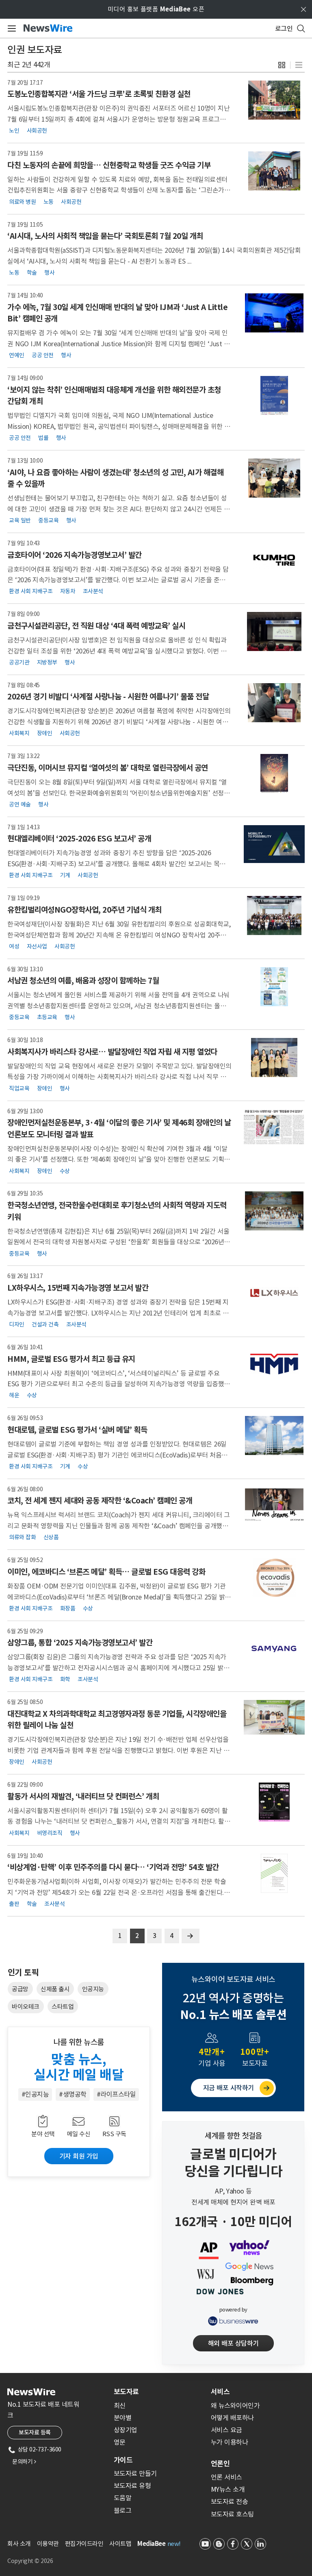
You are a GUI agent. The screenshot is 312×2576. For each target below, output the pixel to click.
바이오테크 (26, 2007)
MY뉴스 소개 (228, 2489)
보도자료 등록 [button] (35, 2432)
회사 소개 (19, 2544)
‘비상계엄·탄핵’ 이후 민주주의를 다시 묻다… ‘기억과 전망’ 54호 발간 (113, 1867)
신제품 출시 (55, 1989)
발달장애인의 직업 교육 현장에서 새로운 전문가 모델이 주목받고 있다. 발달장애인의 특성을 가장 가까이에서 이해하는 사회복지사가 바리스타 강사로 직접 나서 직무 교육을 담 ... (119, 1077)
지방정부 (47, 662)
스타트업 (63, 2007)
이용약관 (48, 2544)
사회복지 (19, 733)
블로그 (123, 2510)
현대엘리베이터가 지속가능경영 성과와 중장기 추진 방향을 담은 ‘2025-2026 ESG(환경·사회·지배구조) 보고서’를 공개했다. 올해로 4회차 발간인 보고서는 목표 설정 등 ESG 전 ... (116, 864)
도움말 (123, 2498)
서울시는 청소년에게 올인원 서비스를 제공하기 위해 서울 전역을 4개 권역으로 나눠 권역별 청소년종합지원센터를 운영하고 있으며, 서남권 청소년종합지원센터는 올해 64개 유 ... (118, 1006)
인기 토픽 (23, 1973)
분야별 (123, 2418)
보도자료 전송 (230, 2502)
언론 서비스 (226, 2477)
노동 (49, 201)
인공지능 (93, 1989)
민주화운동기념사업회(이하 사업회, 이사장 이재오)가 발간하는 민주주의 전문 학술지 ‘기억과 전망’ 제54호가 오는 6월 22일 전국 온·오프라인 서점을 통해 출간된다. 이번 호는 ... (119, 1892)
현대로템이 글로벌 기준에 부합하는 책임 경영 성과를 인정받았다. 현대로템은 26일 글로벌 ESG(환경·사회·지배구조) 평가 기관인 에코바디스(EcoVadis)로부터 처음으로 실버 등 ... (117, 1455)
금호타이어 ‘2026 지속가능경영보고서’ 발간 (75, 555)
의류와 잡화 (22, 1537)
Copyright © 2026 (30, 2561)
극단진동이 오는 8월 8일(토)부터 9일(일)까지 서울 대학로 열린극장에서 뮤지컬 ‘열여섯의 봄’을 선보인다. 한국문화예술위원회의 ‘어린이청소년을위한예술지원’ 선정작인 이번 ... (118, 793)
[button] (282, 65)
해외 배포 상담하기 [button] (233, 2343)
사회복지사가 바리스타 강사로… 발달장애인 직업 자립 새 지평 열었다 (112, 1052)
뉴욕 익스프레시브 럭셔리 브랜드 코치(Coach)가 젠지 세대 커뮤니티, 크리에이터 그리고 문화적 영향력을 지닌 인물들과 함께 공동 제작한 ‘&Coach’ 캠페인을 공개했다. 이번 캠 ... (118, 1526)
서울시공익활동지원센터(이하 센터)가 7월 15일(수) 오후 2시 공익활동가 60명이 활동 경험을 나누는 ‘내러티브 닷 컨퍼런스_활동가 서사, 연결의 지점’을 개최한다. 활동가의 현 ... (119, 1821)
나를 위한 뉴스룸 (79, 2042)
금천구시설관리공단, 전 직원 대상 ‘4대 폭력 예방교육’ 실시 (96, 626)
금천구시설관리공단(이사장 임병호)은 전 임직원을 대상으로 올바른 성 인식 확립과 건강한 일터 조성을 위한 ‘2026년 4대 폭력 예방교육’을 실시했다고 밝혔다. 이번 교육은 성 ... (117, 651)
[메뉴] (10, 28)
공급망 (20, 1989)
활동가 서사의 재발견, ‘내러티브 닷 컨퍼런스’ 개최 (83, 1796)
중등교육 (48, 520)
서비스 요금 (226, 2430)
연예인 (17, 355)
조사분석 (93, 591)
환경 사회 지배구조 (31, 591)
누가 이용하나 (230, 2442)
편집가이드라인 (84, 2544)
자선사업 (37, 946)
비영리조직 (50, 1833)
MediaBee (151, 2544)
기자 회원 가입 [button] (79, 2156)
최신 (120, 2406)
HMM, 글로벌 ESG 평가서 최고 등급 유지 (71, 1359)
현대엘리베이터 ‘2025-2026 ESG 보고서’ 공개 (79, 839)
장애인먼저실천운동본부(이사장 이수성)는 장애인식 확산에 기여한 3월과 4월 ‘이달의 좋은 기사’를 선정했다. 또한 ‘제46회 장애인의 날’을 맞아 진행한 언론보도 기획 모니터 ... (119, 1159)
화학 (65, 1679)
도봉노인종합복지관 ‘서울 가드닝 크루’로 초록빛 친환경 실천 (99, 94)
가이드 (123, 2460)
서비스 (220, 2392)
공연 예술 (20, 804)
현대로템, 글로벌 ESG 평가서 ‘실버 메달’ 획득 (77, 1430)
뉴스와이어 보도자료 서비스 (233, 1979)
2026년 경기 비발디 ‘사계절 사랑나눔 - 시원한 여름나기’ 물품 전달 (108, 697)
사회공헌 (37, 131)
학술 (32, 273)
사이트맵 (120, 2544)
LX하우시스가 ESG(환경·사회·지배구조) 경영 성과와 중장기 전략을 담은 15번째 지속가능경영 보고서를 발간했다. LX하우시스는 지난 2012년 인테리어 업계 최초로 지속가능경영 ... (118, 1313)
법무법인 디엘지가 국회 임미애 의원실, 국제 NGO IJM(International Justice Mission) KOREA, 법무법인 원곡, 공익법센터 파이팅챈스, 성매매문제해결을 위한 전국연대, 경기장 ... (119, 426)
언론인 (220, 2464)
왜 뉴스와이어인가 (235, 2406)
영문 (120, 2442)
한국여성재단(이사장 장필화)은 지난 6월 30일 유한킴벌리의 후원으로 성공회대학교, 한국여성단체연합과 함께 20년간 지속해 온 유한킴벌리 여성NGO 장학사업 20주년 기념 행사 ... (119, 935)
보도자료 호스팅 (232, 2514)
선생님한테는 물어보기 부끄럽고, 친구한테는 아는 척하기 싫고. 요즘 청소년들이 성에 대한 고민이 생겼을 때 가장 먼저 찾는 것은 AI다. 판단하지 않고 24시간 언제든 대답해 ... (118, 509)
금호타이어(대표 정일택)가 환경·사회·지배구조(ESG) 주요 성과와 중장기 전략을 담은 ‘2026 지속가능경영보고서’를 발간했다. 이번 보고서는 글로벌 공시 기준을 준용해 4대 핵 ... (119, 580)
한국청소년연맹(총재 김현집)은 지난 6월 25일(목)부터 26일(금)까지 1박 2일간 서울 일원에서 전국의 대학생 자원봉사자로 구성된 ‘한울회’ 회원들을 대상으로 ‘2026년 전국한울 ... (119, 1242)
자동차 (68, 591)
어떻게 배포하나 (232, 2418)
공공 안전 (43, 355)
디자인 (17, 1324)
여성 (14, 946)
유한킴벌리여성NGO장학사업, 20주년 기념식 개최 (84, 910)
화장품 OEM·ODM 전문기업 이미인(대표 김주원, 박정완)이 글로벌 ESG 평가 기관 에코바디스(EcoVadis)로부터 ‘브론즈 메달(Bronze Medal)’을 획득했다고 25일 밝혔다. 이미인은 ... (119, 1597)
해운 (14, 1395)
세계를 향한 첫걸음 (233, 2136)
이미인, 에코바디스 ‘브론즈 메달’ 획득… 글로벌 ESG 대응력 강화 (106, 1572)
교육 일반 (20, 520)
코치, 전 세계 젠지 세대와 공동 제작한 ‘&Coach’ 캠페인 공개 (100, 1501)
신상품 (51, 1537)
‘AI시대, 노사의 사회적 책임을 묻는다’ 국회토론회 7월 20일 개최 (105, 236)
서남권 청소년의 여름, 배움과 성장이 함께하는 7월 (83, 981)
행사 (49, 273)
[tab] (159, 2392)
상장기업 (126, 2430)
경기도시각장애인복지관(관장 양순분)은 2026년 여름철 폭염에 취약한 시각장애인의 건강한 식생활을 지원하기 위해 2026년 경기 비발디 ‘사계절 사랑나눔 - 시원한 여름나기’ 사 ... (119, 722)
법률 (43, 438)
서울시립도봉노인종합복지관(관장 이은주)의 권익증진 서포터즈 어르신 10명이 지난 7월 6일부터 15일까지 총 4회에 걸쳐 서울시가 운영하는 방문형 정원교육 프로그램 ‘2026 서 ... (118, 119)
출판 (14, 1904)
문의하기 (24, 2462)
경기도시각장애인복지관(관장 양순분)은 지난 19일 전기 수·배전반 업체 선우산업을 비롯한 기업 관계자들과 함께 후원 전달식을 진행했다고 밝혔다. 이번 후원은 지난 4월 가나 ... (118, 1750)
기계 (65, 875)
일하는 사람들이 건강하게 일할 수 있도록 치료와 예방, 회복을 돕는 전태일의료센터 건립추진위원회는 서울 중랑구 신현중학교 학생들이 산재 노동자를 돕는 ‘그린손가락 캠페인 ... (119, 190)
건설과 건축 (45, 1324)
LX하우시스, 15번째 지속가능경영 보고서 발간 (78, 1288)
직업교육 (19, 1088)
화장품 (68, 1608)
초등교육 (47, 1017)
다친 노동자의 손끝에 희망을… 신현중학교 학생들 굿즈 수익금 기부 (109, 165)
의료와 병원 (22, 201)
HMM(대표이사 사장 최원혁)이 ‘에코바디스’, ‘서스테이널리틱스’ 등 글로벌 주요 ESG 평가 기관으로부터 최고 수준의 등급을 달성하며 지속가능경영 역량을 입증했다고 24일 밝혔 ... (119, 1384)
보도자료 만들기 (135, 2473)
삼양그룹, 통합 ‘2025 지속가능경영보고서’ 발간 (80, 1643)
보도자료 (126, 2392)
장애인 (45, 733)
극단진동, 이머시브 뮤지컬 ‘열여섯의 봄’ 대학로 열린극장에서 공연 (108, 768)
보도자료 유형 (132, 2486)
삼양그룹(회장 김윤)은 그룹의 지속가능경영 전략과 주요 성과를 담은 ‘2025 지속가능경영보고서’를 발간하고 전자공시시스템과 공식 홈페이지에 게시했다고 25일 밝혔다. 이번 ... (118, 1668)
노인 (14, 131)
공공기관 (19, 662)
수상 (65, 1171)
